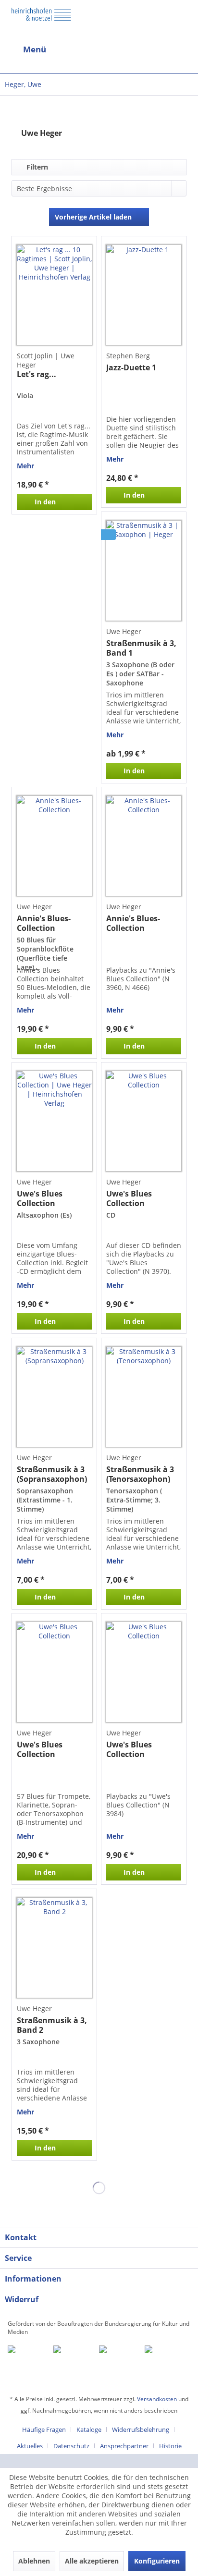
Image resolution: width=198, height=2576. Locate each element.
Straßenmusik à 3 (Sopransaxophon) (52, 1474)
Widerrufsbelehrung (141, 2429)
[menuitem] (49, 49)
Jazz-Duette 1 (131, 368)
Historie (170, 2446)
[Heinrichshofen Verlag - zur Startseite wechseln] (41, 21)
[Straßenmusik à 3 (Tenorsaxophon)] (144, 1397)
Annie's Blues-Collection (44, 923)
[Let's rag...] (54, 295)
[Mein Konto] (160, 49)
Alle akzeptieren (92, 2561)
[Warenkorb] (136, 49)
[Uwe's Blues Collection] (54, 1121)
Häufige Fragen (44, 2429)
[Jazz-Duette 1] (144, 295)
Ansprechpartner (124, 2446)
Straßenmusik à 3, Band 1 (141, 648)
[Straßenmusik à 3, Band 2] (54, 1948)
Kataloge (89, 2429)
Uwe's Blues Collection (40, 1198)
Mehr (25, 466)
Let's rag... (37, 374)
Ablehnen (34, 2561)
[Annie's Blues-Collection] (54, 846)
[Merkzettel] (183, 51)
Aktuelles (30, 2446)
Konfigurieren (157, 2561)
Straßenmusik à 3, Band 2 (52, 2025)
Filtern (36, 167)
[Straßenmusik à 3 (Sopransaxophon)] (54, 1397)
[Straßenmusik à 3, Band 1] (144, 571)
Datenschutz (71, 2446)
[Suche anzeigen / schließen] (91, 49)
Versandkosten (157, 2399)
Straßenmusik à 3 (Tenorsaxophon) (140, 1474)
